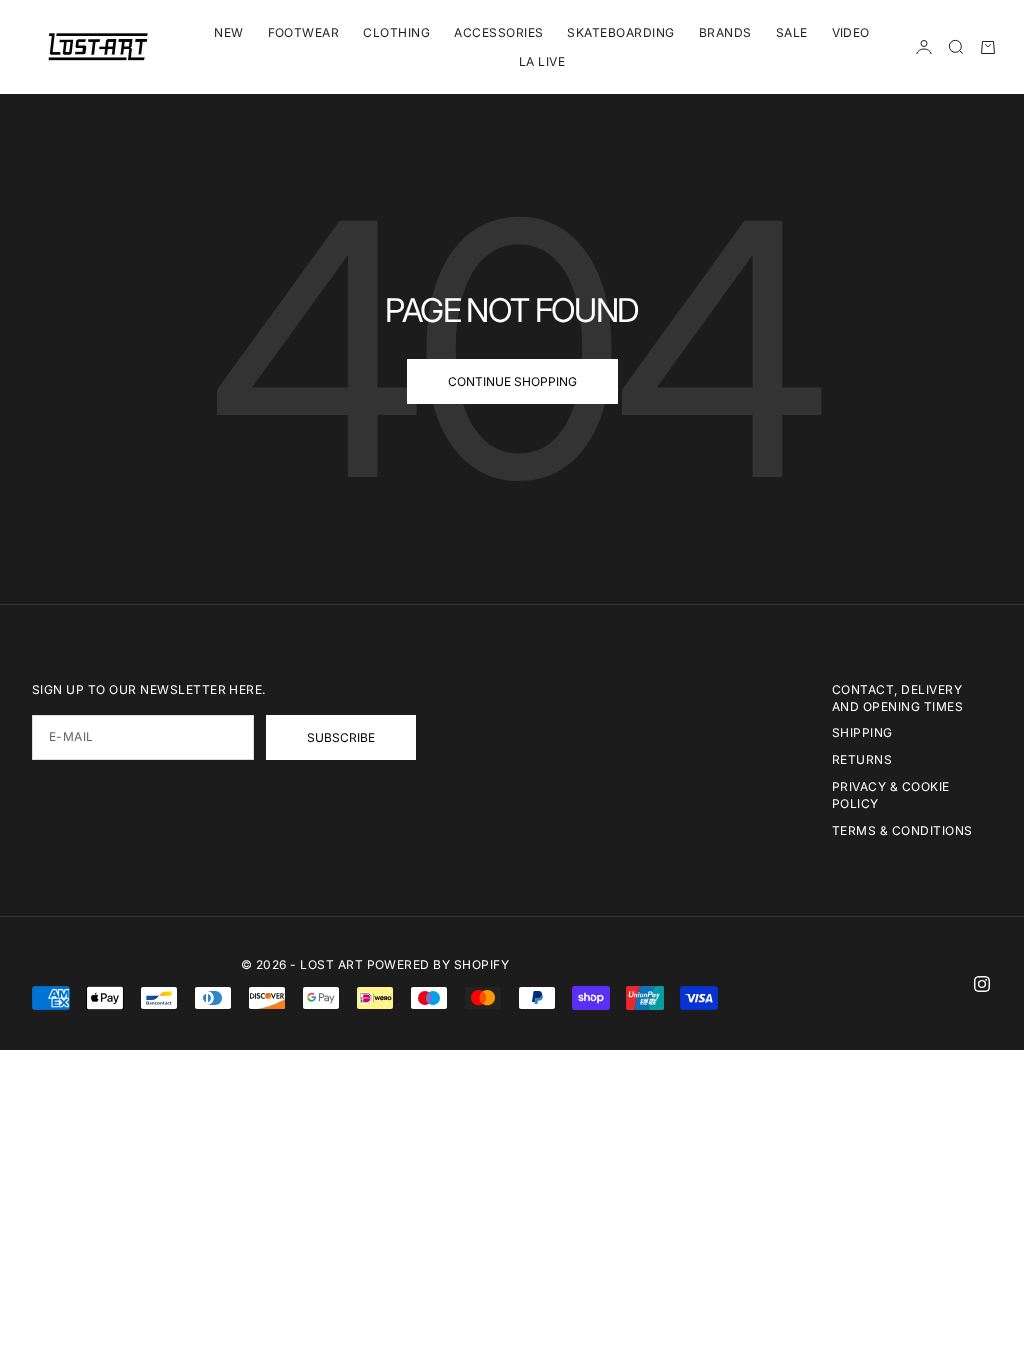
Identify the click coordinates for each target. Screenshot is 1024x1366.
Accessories (498, 32)
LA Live (542, 61)
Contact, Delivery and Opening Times (897, 698)
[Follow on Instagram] (982, 984)
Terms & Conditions (902, 830)
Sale (792, 32)
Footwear (304, 32)
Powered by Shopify (438, 964)
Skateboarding (620, 32)
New (228, 32)
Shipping (862, 732)
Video (851, 32)
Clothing (396, 32)
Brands (725, 32)
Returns (862, 759)
